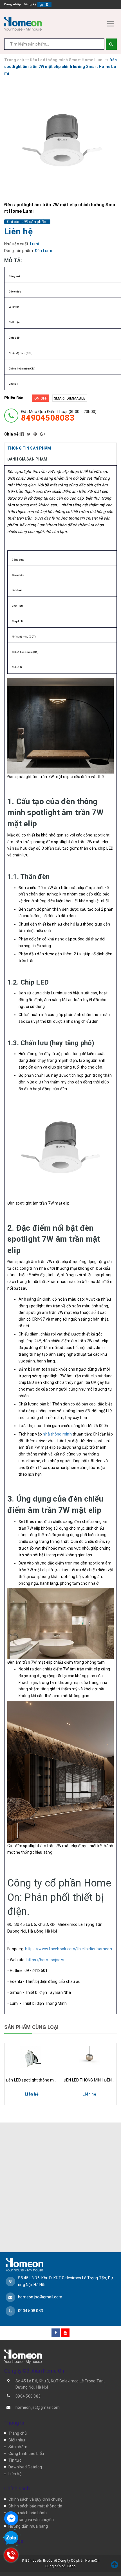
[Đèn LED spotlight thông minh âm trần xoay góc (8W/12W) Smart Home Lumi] (32, 2057)
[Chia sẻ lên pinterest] (36, 434)
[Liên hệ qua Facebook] (11, 2518)
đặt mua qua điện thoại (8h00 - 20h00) (59, 416)
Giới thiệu (17, 2440)
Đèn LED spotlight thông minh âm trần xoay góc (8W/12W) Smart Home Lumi (32, 2080)
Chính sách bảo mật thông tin (35, 2506)
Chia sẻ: (12, 434)
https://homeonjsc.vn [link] (46, 1960)
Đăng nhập (13, 4)
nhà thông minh (57, 1434)
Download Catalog (25, 2467)
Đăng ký (30, 4)
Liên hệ (15, 2474)
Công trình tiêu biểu (26, 2453)
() (47, 4)
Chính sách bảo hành (28, 2513)
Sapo (71, 2566)
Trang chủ (18, 2433)
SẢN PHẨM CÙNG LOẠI (31, 2027)
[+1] (42, 434)
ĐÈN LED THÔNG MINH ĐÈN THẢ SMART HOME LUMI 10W (89, 2080)
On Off (41, 398)
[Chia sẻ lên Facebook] (23, 434)
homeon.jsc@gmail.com (40, 2297)
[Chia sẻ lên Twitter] (29, 434)
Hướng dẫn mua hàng (28, 2526)
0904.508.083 (31, 2311)
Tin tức (15, 2460)
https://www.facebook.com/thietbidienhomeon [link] (69, 1949)
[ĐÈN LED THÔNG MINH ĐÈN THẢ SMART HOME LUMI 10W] (89, 2057)
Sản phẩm (18, 2447)
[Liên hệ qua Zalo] (11, 2538)
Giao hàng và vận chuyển (31, 2520)
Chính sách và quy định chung (35, 2499)
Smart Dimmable (70, 398)
